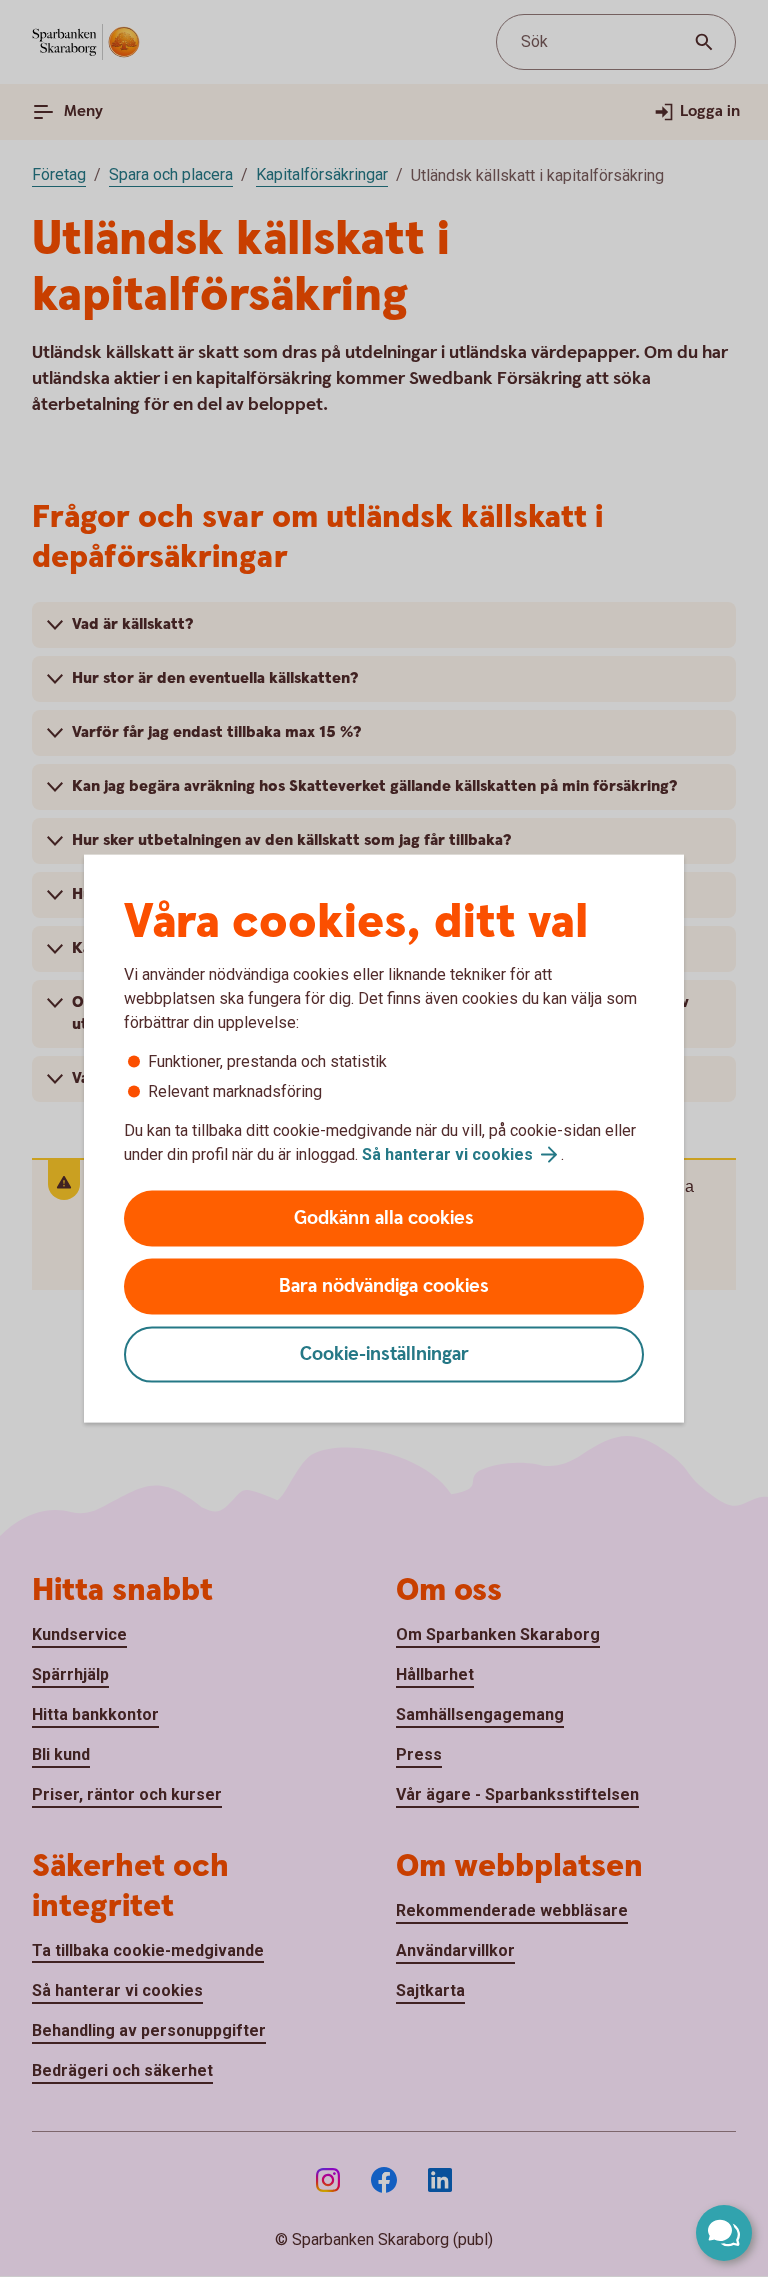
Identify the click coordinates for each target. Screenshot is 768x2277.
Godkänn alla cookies (384, 1218)
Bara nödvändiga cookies (384, 1286)
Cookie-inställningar (384, 1354)
